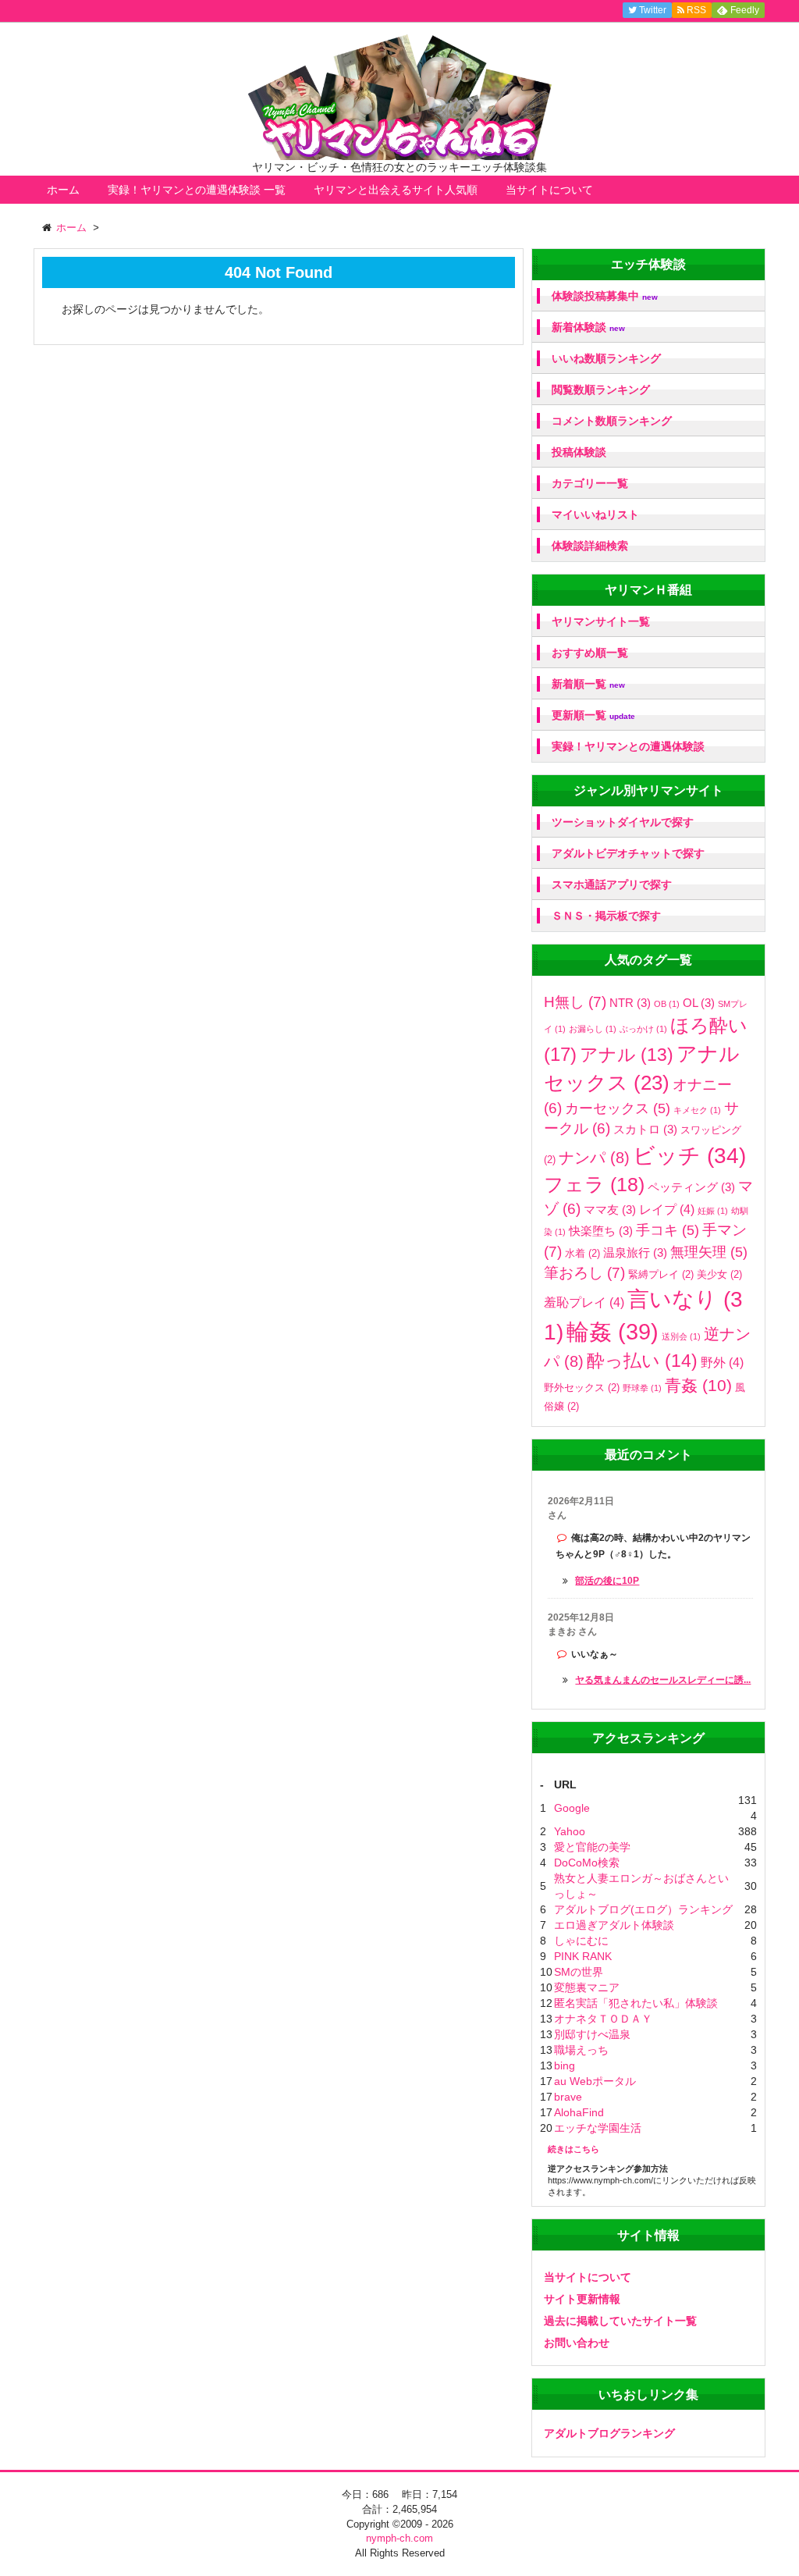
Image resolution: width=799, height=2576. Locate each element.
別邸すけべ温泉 (592, 2034)
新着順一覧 (588, 684)
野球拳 (642, 1388)
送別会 (681, 1336)
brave (568, 2097)
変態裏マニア (587, 1987)
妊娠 (713, 1211)
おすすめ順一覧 (590, 653)
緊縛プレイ (661, 1274)
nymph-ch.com (399, 2538)
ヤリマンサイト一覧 (601, 621)
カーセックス (618, 1108)
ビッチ (689, 1155)
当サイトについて (549, 190)
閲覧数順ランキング (601, 390)
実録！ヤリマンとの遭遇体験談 (628, 746)
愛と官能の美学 (592, 1847)
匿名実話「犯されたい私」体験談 (636, 2003)
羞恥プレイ (584, 1302)
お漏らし (593, 1029)
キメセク (697, 1110)
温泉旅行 (635, 1252)
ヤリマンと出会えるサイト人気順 (396, 190)
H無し (575, 1002)
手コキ (668, 1230)
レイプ (667, 1209)
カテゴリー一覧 (590, 483)
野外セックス (582, 1388)
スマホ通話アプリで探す (612, 884)
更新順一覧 (593, 715)
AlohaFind (579, 2112)
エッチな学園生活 (598, 2128)
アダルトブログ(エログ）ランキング (643, 1909)
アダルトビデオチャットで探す (628, 853)
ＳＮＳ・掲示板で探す (606, 916)
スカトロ (645, 1129)
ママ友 (610, 1210)
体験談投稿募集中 (605, 296)
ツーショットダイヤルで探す (623, 822)
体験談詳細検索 (590, 546)
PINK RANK (583, 1956)
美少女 (719, 1274)
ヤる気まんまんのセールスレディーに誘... (663, 1680)
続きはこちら (574, 2149)
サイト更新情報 (582, 2299)
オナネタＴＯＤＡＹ (603, 2019)
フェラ (594, 1185)
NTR (630, 1003)
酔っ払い (642, 1361)
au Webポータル (595, 2081)
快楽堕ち (601, 1231)
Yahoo (570, 1831)
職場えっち (581, 2050)
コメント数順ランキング (612, 421)
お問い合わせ (577, 2343)
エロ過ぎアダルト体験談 (614, 1925)
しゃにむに (581, 1941)
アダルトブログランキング (609, 2433)
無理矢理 (709, 1252)
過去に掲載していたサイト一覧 (620, 2321)
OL (699, 1003)
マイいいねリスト (595, 514)
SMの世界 (579, 1972)
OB (667, 1004)
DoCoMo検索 (587, 1863)
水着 (582, 1253)
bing (565, 2065)
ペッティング (691, 1187)
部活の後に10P (607, 1581)
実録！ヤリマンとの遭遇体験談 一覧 (197, 190)
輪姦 (613, 1331)
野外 (722, 1362)
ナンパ (594, 1158)
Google (572, 1808)
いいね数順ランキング (606, 358)
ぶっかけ (643, 1029)
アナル (627, 1055)
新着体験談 (588, 327)
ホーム (63, 190)
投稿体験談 (579, 452)
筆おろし (584, 1273)
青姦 (698, 1386)
